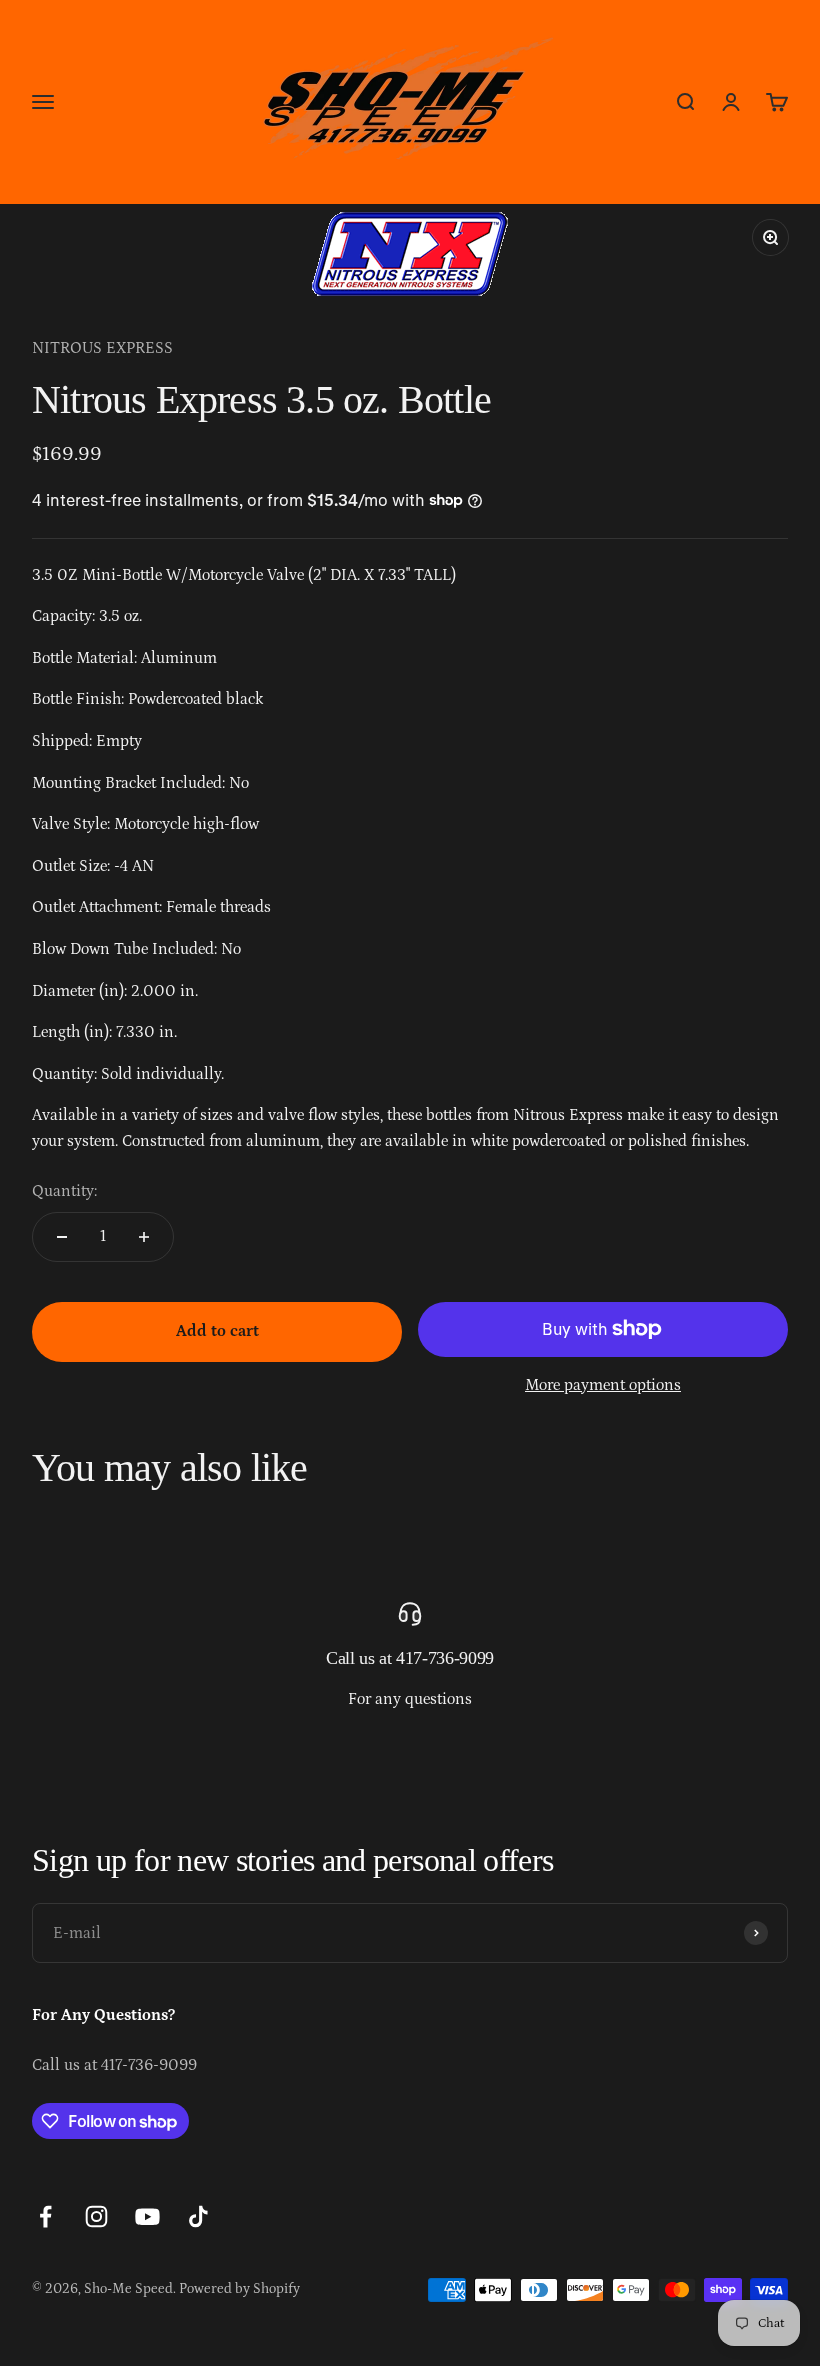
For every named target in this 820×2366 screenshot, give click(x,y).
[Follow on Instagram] (96, 2216)
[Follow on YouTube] (147, 2216)
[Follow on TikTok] (198, 2216)
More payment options (603, 1385)
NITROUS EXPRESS (102, 348)
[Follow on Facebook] (45, 2216)
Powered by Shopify (239, 2289)
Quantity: (64, 1191)
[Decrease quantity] (62, 1237)
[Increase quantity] (144, 1237)
